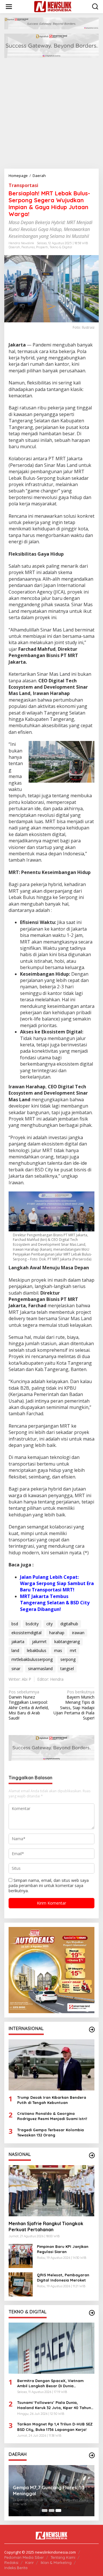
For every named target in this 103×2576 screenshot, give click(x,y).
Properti (42, 247)
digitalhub (69, 1624)
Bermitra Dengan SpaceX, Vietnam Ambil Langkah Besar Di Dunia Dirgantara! (50, 2383)
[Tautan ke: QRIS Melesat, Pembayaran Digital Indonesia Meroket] (21, 2284)
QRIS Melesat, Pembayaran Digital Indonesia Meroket (63, 2277)
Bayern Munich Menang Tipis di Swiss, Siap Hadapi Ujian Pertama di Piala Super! (74, 1705)
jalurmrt (39, 1642)
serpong (68, 1659)
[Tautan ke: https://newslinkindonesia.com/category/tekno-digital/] (92, 2313)
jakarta (18, 1642)
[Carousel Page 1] (45, 2510)
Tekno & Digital (61, 247)
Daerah (14, 247)
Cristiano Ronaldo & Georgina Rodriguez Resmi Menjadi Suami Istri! (52, 2116)
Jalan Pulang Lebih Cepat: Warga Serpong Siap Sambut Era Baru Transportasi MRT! (57, 1583)
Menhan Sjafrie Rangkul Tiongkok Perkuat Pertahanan (46, 2226)
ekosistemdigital (26, 1633)
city (49, 1624)
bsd (15, 1624)
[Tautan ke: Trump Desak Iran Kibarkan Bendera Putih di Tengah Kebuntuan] (51, 2065)
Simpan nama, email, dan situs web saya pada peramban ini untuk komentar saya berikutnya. (49, 1885)
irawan (78, 1633)
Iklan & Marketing (56, 2562)
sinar (16, 1669)
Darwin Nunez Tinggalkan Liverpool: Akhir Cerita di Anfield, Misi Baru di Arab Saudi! (29, 1705)
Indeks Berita (16, 2568)
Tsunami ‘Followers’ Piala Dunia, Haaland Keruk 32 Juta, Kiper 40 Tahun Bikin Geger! (54, 2405)
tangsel (67, 1669)
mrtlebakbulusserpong (32, 1659)
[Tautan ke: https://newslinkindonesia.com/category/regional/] (92, 2455)
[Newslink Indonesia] (53, 6)
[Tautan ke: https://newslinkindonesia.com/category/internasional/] (92, 2030)
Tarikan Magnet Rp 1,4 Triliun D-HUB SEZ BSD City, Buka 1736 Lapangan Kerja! (55, 2427)
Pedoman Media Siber (24, 2557)
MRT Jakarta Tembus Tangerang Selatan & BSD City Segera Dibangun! (55, 1603)
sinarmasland (40, 1669)
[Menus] (9, 7)
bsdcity (32, 1624)
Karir (29, 2562)
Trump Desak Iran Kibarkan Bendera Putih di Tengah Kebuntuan (52, 2100)
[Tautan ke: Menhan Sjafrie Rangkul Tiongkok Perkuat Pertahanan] (51, 2191)
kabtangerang (67, 1642)
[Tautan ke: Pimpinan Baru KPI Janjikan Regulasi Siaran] (21, 2256)
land (15, 1650)
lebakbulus (37, 1650)
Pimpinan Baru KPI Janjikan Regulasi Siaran (63, 2249)
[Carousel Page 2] (51, 2510)
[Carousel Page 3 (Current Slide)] (58, 2510)
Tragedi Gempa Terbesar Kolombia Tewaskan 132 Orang (50, 2132)
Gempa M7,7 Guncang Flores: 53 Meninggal (49, 2491)
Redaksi (11, 2562)
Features (28, 247)
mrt (73, 1650)
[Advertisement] (51, 114)
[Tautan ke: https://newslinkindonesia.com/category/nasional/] (92, 2155)
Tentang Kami (63, 2557)
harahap (57, 1633)
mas (58, 1650)
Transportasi (23, 185)
